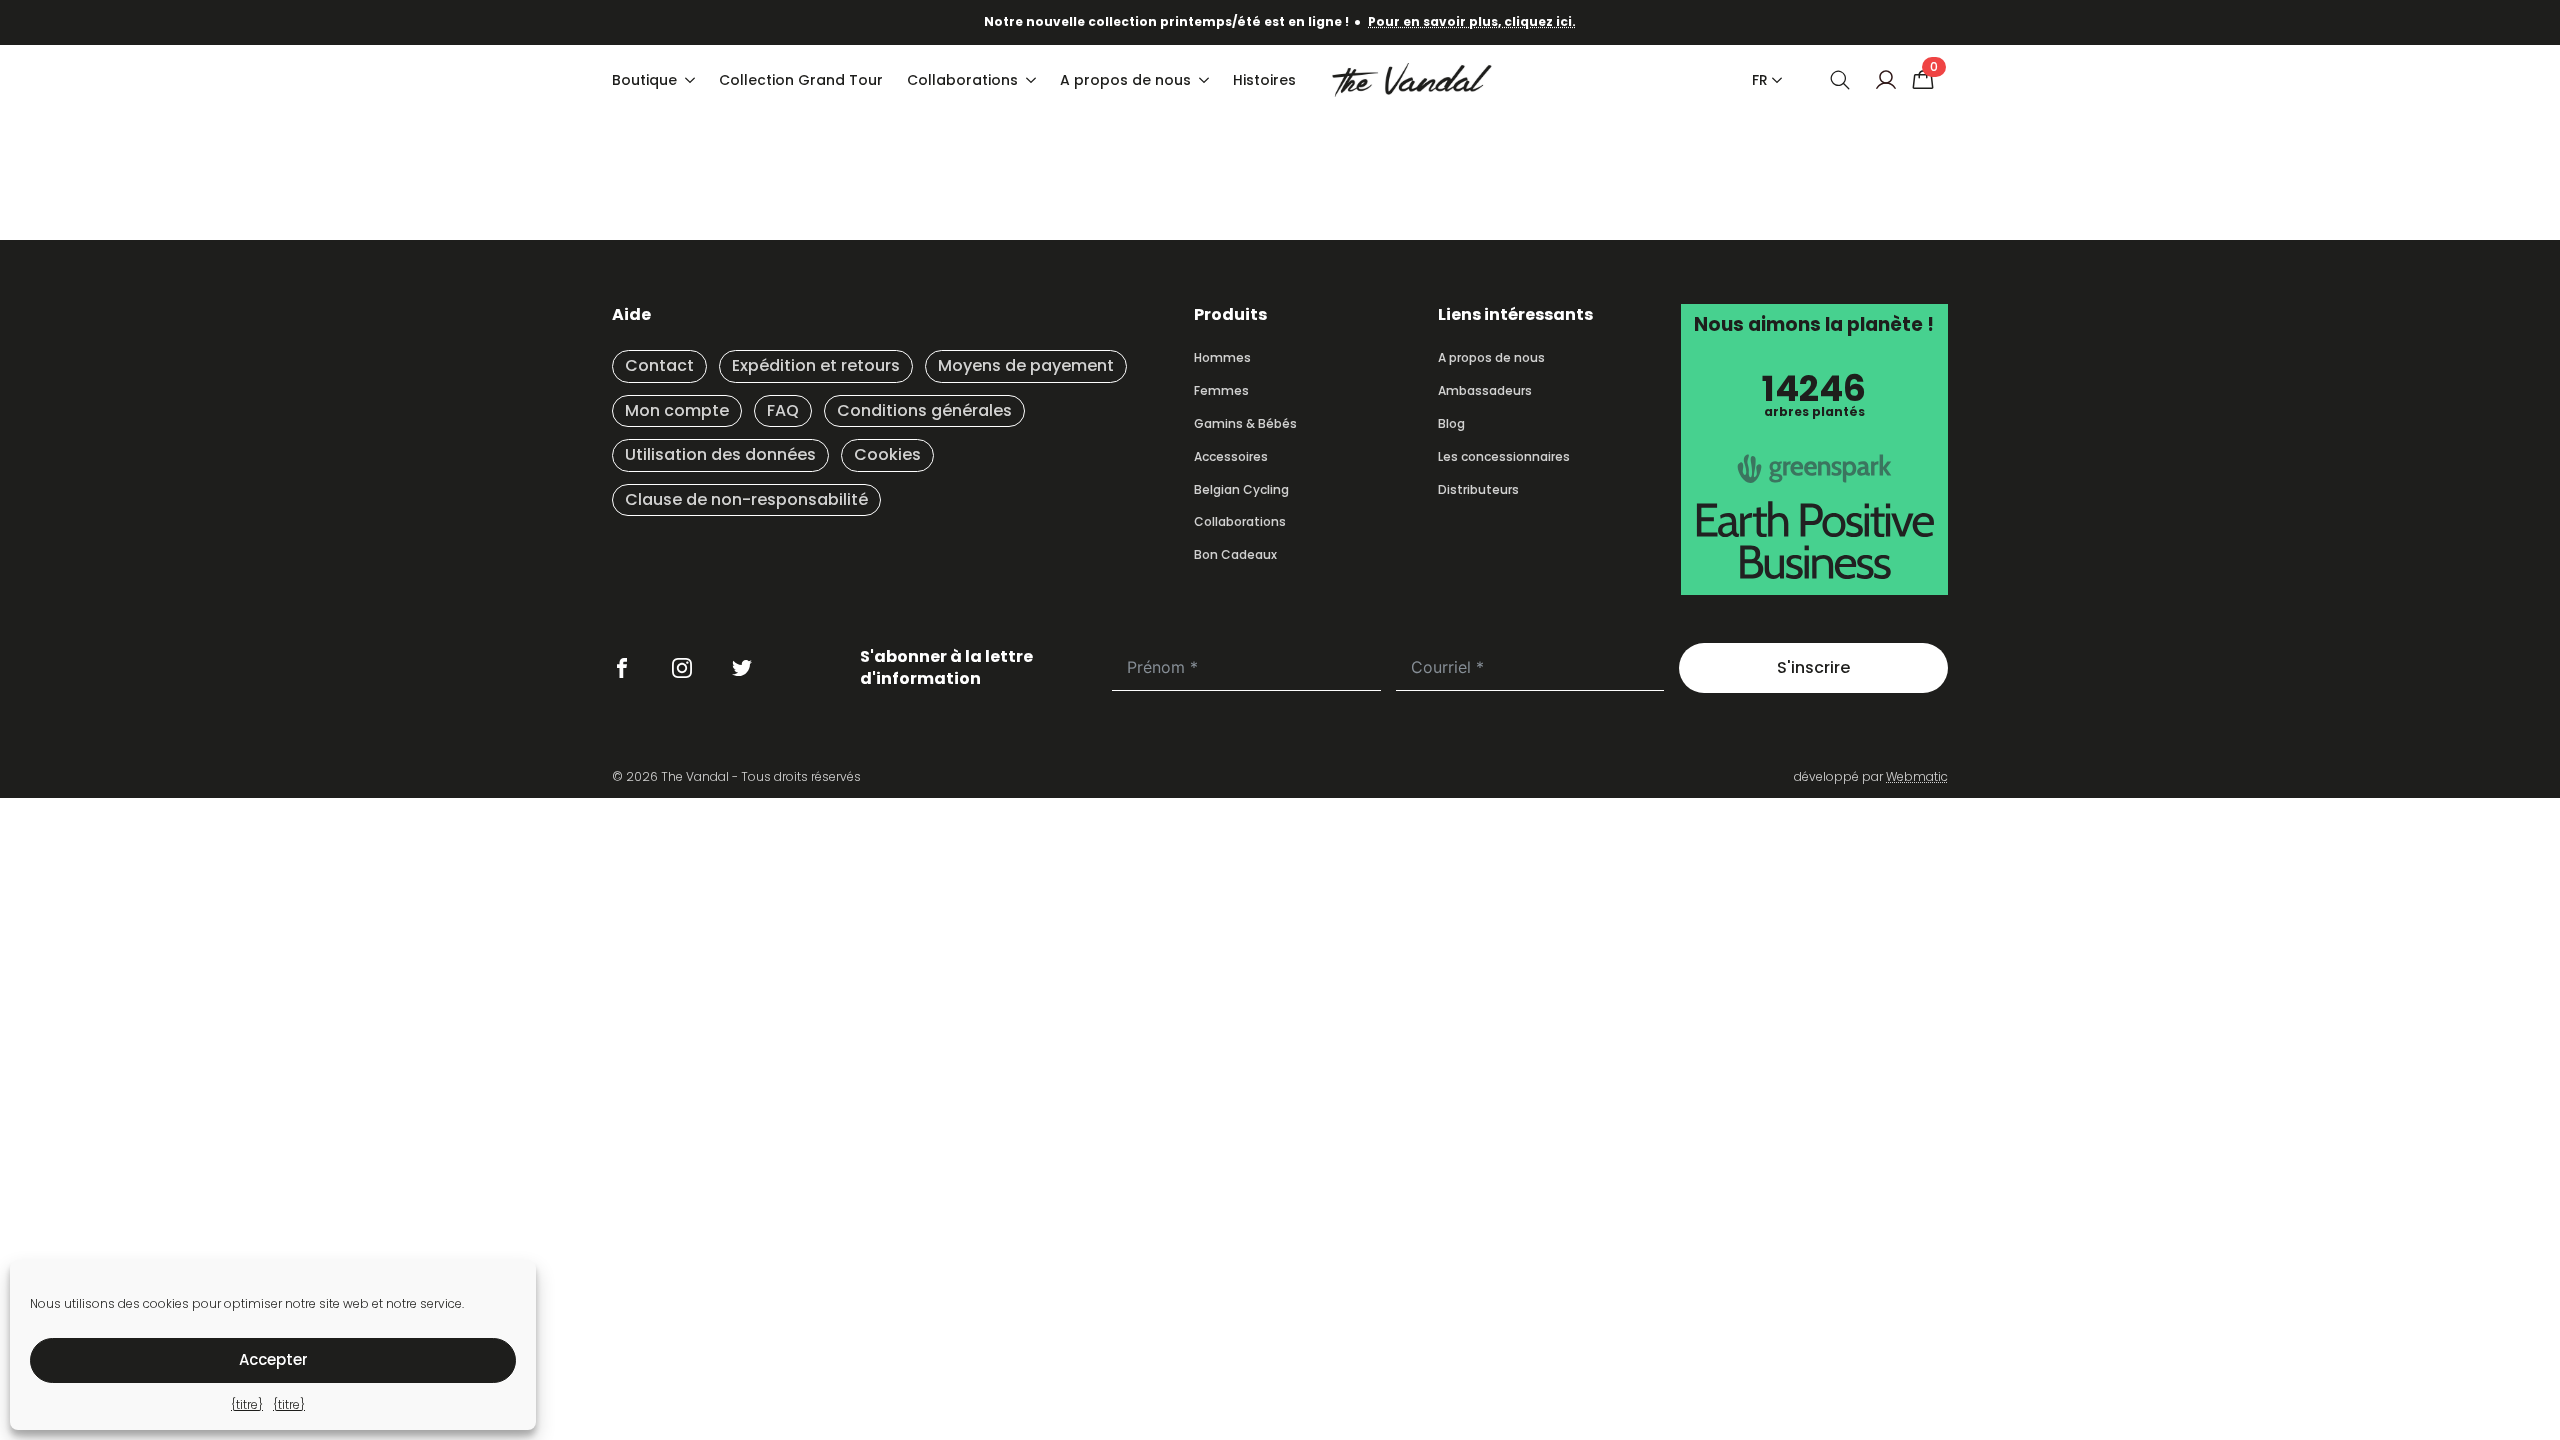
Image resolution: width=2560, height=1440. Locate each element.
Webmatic (1917, 776)
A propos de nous (1125, 80)
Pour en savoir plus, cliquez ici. (1472, 21)
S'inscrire (1813, 667)
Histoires (1264, 80)
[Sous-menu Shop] (692, 80)
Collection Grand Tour (801, 80)
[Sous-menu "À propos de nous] (1206, 80)
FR (1760, 80)
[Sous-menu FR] (1773, 80)
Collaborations (962, 80)
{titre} (247, 1404)
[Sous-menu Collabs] (1033, 80)
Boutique (644, 80)
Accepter (273, 1359)
